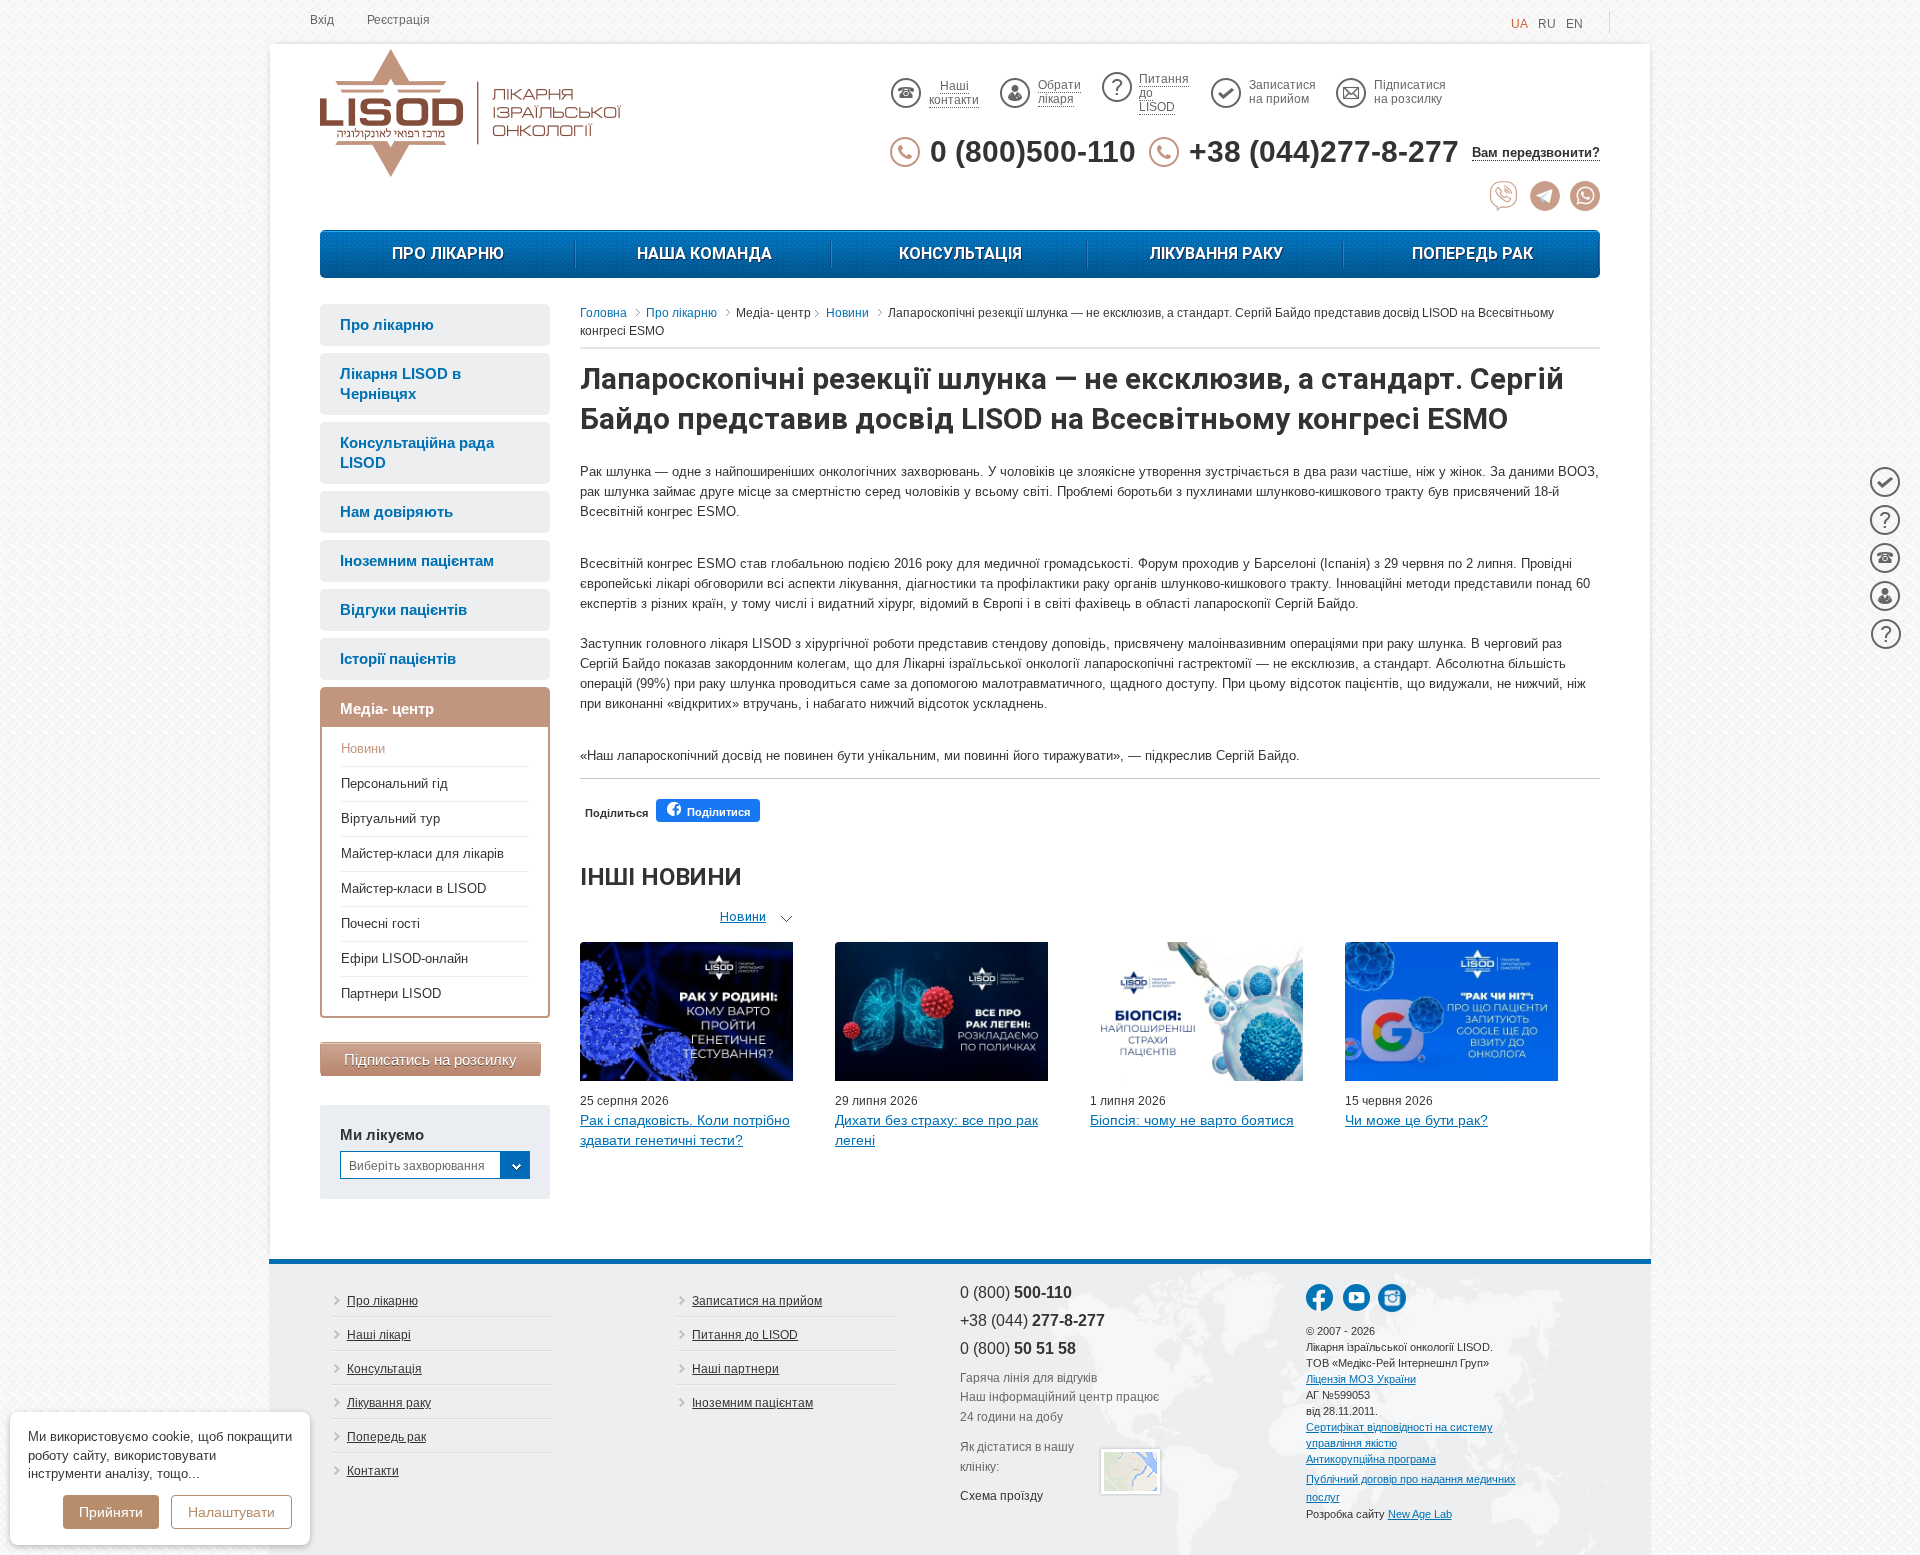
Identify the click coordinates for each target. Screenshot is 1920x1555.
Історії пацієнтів (398, 658)
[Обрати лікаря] (1885, 596)
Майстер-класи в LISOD (413, 888)
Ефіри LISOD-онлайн (404, 958)
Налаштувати (231, 1512)
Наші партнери (735, 1369)
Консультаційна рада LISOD (417, 452)
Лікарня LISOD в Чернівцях (400, 383)
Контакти (373, 1471)
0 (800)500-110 (1033, 151)
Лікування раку (1216, 253)
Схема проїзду (1001, 1496)
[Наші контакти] (1885, 558)
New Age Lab (1420, 1514)
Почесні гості (380, 923)
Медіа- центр (387, 708)
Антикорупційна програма (1371, 1459)
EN (1574, 24)
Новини (363, 748)
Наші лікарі (379, 1335)
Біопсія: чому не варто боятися (1192, 1120)
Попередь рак (1472, 253)
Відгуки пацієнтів (403, 609)
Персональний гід (394, 783)
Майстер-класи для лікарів (422, 853)
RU (1547, 24)
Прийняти (111, 1512)
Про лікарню (448, 253)
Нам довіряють (396, 511)
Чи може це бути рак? (1416, 1120)
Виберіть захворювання (417, 1166)
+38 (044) (1032, 1320)
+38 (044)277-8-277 (1324, 151)
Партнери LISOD (391, 993)
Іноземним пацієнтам (417, 560)
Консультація (960, 253)
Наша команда (704, 253)
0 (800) (1016, 1292)
